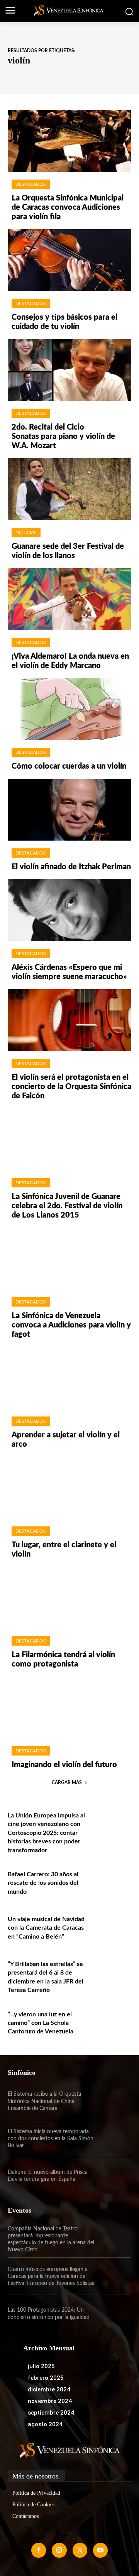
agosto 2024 (45, 2424)
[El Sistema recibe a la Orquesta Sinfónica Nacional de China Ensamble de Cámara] (113, 2102)
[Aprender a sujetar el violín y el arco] (69, 1378)
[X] (80, 2550)
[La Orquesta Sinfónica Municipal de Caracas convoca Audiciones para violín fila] (69, 141)
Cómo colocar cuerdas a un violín (69, 766)
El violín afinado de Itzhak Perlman (71, 867)
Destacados (31, 184)
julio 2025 (41, 2366)
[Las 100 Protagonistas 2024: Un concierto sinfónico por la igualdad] (113, 2314)
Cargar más (67, 1783)
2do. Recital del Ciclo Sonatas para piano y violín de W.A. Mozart (63, 437)
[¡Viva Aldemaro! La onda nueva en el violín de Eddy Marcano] (69, 599)
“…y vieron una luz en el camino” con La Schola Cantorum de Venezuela (41, 2023)
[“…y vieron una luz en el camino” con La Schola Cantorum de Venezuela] (113, 2021)
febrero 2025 (46, 2378)
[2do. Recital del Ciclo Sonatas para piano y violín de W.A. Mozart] (69, 370)
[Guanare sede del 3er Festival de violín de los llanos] (69, 489)
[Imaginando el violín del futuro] (69, 1708)
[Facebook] (39, 2550)
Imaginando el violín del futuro (64, 1765)
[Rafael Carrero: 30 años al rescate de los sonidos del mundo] (113, 1881)
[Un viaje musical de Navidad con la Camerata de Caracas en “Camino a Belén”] (113, 1926)
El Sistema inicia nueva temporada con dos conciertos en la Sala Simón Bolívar (51, 2139)
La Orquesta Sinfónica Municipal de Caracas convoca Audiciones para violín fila (68, 207)
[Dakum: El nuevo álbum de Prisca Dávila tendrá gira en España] (113, 2176)
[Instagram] (59, 2550)
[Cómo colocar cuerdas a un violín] (69, 709)
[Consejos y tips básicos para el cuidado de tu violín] (69, 260)
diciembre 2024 (49, 2389)
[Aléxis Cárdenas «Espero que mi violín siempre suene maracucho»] (69, 910)
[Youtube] (100, 2550)
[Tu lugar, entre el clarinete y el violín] (69, 1488)
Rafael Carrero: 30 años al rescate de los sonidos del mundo (43, 1883)
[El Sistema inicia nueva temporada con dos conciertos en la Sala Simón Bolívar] (113, 2139)
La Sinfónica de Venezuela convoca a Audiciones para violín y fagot (71, 1325)
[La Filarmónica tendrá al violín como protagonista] (69, 1598)
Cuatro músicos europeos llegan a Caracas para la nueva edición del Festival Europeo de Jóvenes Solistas (51, 2276)
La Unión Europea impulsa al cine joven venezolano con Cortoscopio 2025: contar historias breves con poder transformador (46, 1833)
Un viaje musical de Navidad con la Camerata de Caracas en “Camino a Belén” (46, 1928)
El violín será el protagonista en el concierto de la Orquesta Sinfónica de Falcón (71, 1087)
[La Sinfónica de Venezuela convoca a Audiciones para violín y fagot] (69, 1259)
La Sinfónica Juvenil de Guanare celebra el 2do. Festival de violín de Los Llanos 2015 (67, 1206)
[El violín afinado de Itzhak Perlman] (69, 810)
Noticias (26, 533)
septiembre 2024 (51, 2413)
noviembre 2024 (50, 2401)
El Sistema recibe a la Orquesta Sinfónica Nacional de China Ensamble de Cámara (44, 2101)
